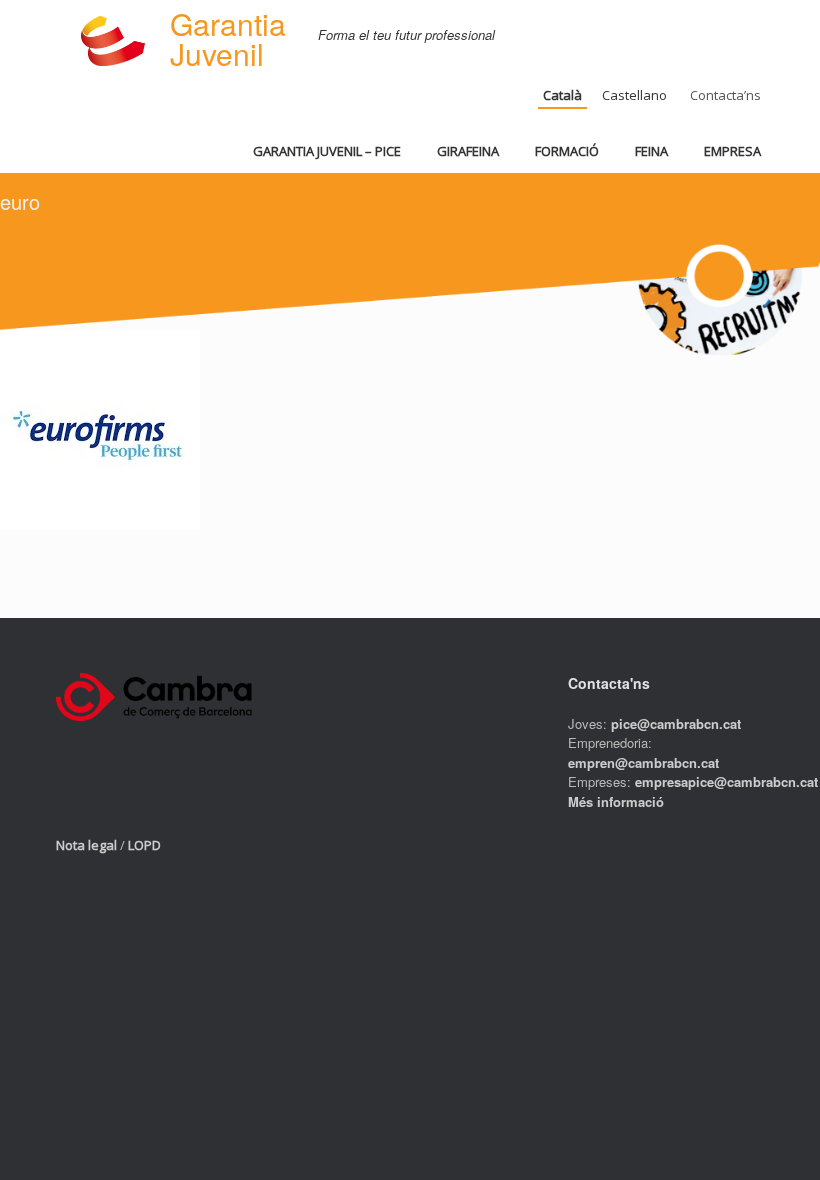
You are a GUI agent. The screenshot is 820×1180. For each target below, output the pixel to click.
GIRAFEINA (468, 151)
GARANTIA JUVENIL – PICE (327, 151)
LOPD (144, 845)
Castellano (634, 95)
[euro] (100, 524)
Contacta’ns (725, 95)
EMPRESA (732, 151)
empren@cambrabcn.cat (643, 762)
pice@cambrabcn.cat (676, 723)
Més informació (616, 801)
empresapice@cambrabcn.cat (726, 781)
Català (562, 95)
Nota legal (86, 845)
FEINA (651, 151)
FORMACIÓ (567, 151)
